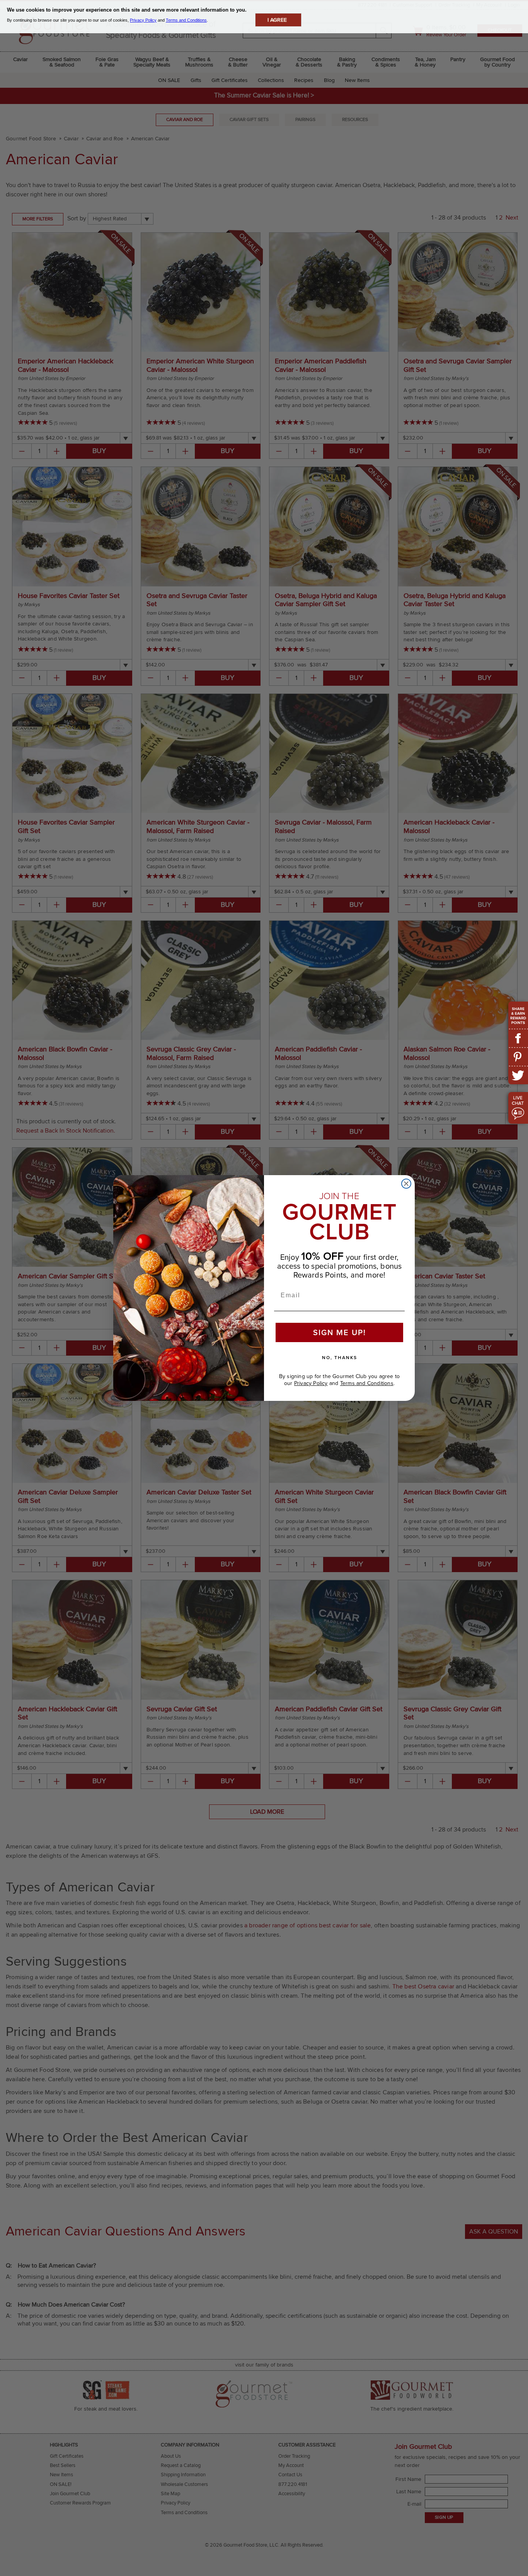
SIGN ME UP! (340, 1332)
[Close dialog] (406, 1184)
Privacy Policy (311, 1383)
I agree (277, 20)
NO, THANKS (340, 1358)
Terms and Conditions (367, 1383)
